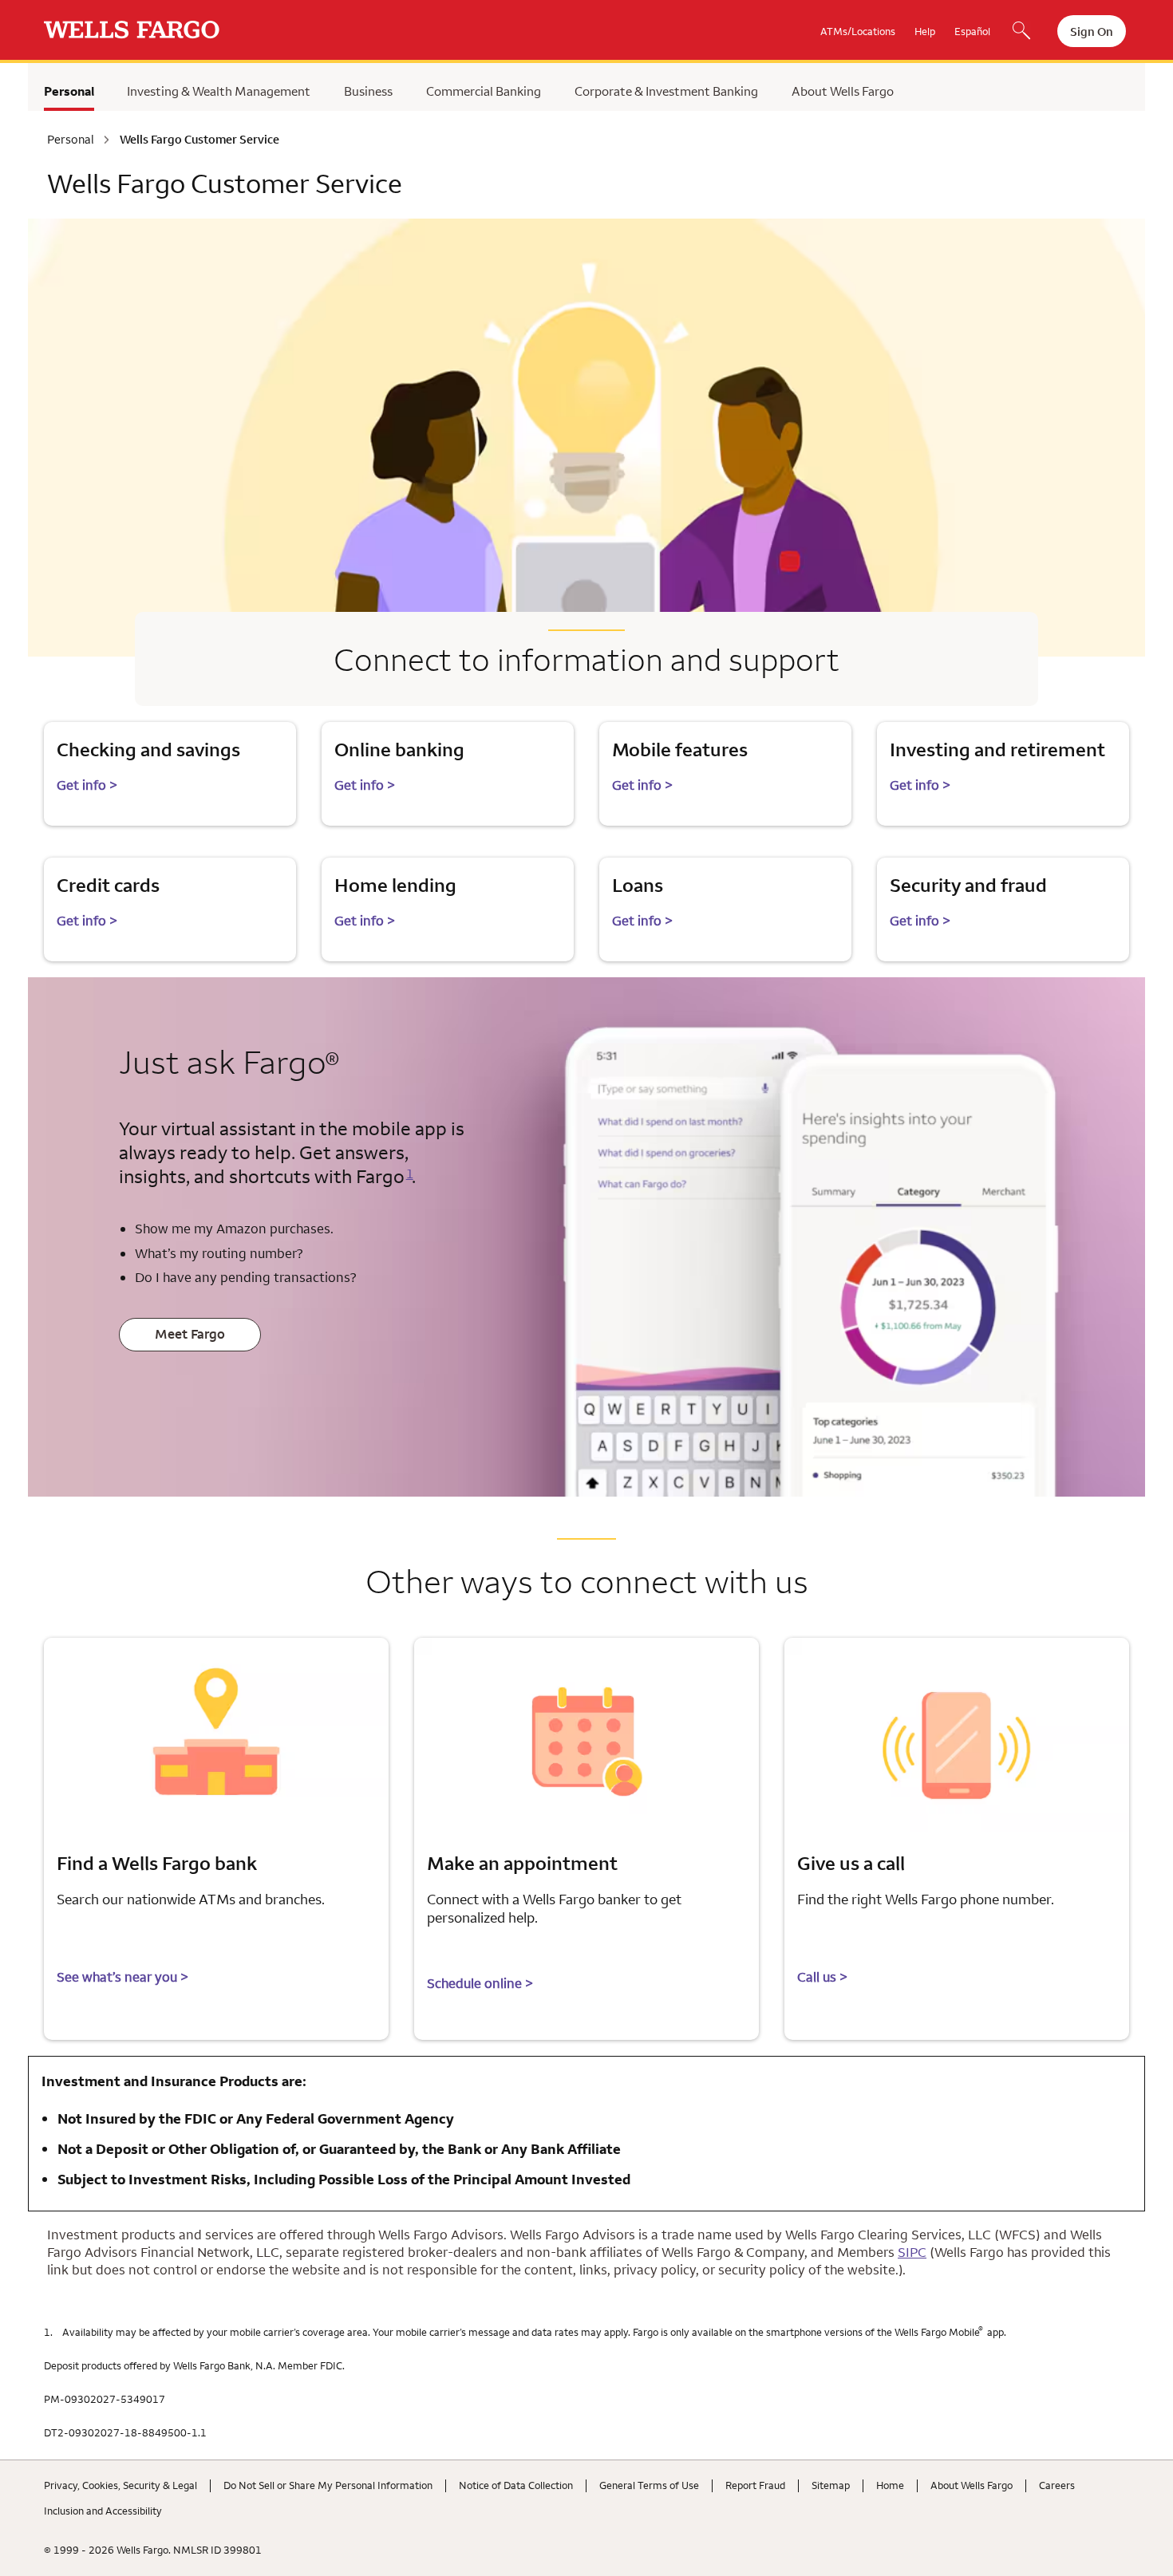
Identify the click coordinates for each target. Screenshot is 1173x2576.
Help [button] (925, 31)
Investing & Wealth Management (219, 91)
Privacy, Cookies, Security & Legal (120, 2485)
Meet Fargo (190, 1334)
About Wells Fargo (843, 91)
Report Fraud (755, 2485)
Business (368, 91)
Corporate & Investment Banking (666, 91)
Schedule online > (480, 1983)
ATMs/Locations (858, 31)
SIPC (912, 2252)
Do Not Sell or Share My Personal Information (328, 2485)
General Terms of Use (649, 2485)
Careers (1057, 2485)
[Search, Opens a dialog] (1021, 32)
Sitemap (831, 2485)
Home (890, 2485)
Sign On (1092, 32)
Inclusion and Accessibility (103, 2511)
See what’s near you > (122, 1977)
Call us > (822, 1977)
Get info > (87, 785)
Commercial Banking (484, 91)
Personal (69, 91)
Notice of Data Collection (516, 2485)
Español (972, 31)
